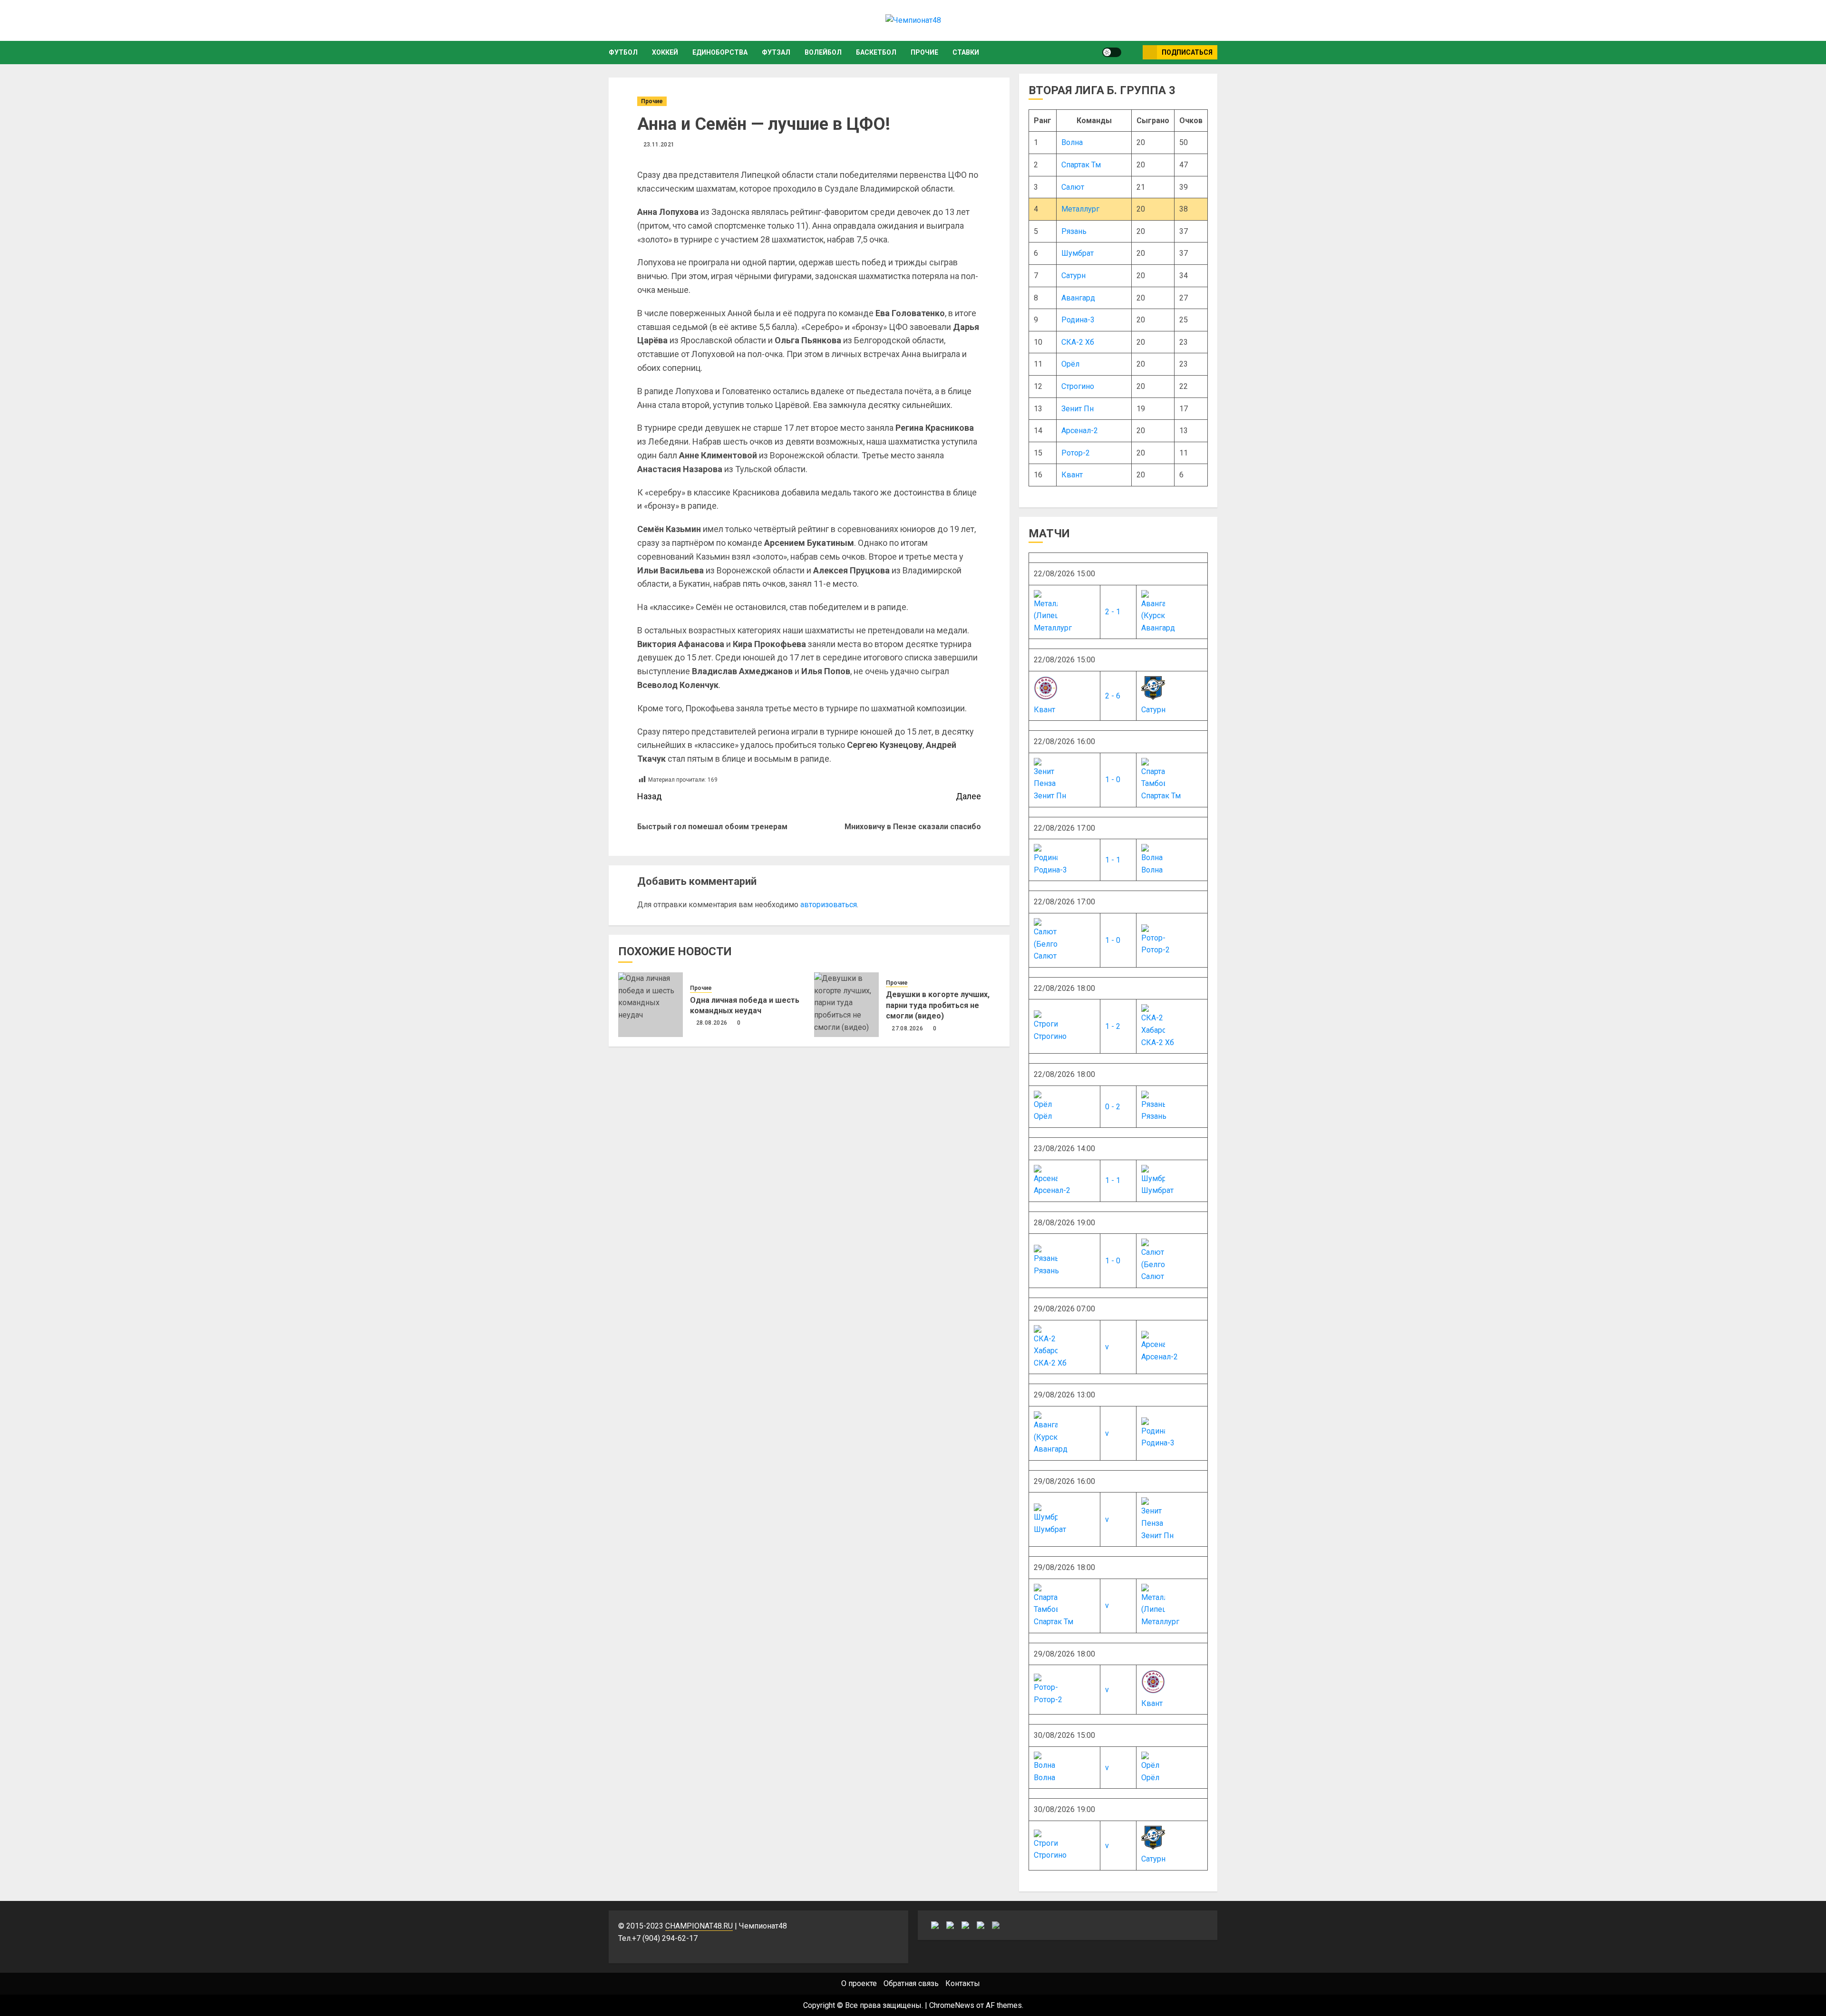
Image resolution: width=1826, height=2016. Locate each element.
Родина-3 (1078, 320)
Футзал (776, 52)
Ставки (966, 52)
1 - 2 (1113, 1026)
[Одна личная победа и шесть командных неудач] (651, 1005)
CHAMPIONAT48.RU (699, 1926)
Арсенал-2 (1080, 431)
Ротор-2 (1076, 453)
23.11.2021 (659, 145)
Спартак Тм (1081, 165)
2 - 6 (1113, 696)
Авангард (1078, 298)
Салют (1073, 187)
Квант (1072, 475)
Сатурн (1073, 276)
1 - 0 (1113, 780)
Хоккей (665, 52)
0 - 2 (1113, 1107)
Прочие (924, 52)
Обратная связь (911, 1983)
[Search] (1132, 52)
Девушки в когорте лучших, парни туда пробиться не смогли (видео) (938, 1005)
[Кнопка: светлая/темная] (1112, 52)
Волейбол (823, 52)
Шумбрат (1078, 253)
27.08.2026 (907, 1028)
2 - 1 (1113, 612)
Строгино (1078, 386)
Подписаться (1187, 52)
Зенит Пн (1078, 409)
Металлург (1080, 209)
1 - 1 (1113, 860)
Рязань (1074, 231)
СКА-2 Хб (1078, 342)
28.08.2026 (712, 1023)
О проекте (859, 1983)
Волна (1072, 142)
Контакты (963, 1983)
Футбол (623, 52)
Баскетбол (876, 52)
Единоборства (720, 52)
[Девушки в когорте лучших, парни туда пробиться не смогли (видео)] (846, 1005)
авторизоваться (829, 905)
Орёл (1070, 364)
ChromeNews (952, 2005)
